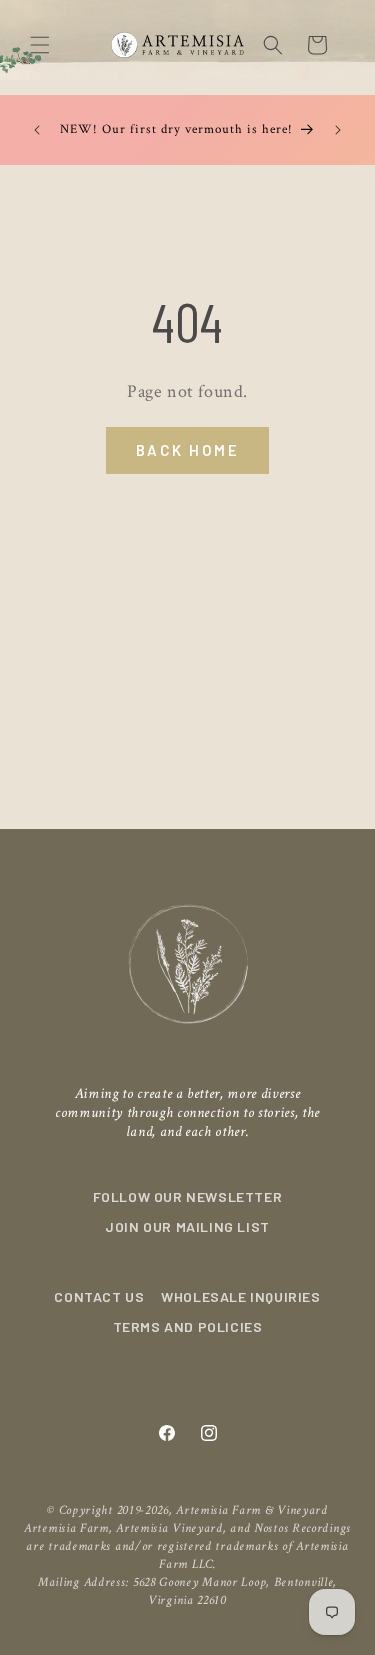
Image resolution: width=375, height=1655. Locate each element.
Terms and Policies (188, 1326)
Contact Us (99, 1296)
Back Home (188, 450)
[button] (40, 45)
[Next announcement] (338, 130)
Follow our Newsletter (188, 1196)
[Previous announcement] (37, 130)
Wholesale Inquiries (240, 1296)
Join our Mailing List (187, 1226)
